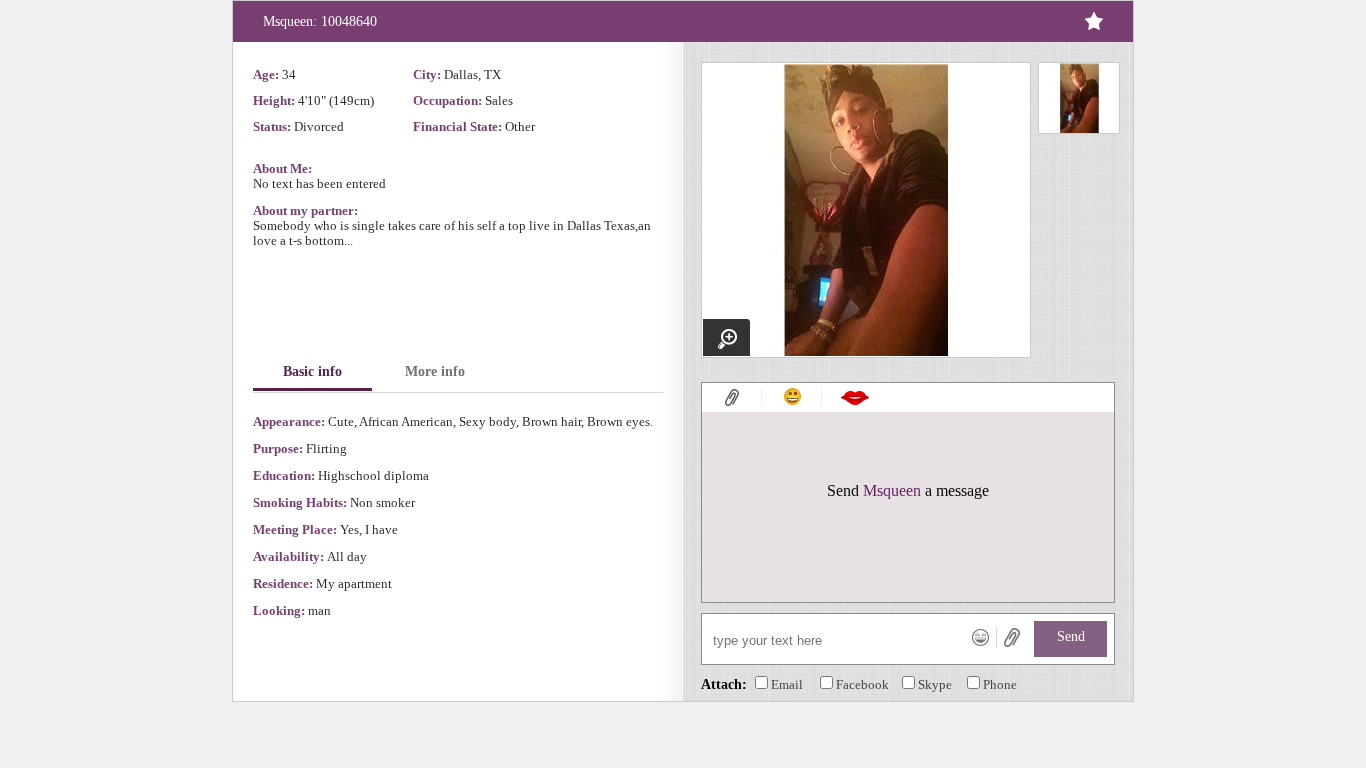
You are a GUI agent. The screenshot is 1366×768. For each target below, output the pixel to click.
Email (787, 684)
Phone (1000, 684)
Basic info (312, 371)
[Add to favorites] (1093, 21)
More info (435, 371)
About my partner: (305, 210)
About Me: (282, 168)
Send (1071, 636)
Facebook (862, 684)
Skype (935, 684)
